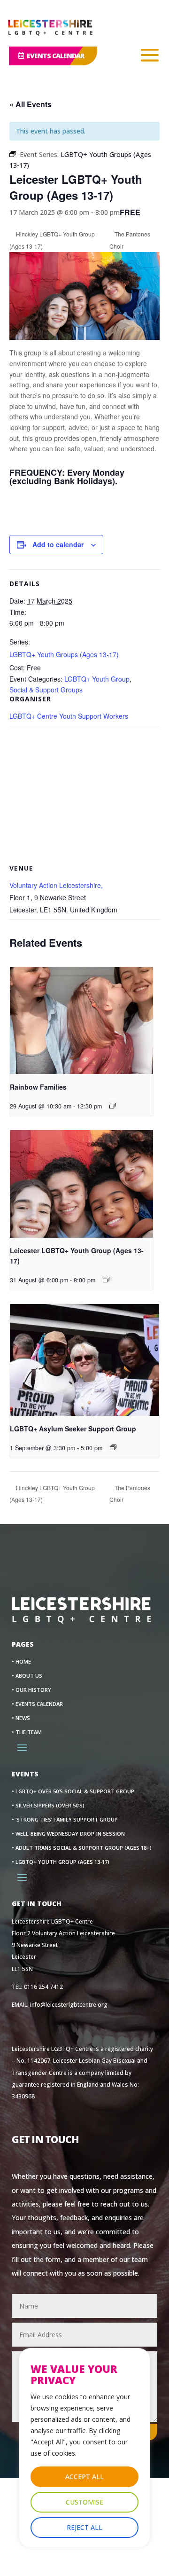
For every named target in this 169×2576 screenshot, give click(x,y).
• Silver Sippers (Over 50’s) (48, 1806)
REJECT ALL (84, 2527)
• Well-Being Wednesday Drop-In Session (68, 1834)
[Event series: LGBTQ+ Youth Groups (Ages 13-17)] (106, 1280)
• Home (21, 1662)
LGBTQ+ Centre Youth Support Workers (69, 716)
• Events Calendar (37, 1704)
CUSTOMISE (84, 2502)
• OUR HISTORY (31, 1690)
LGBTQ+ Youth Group (97, 679)
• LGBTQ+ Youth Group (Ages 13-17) (61, 1862)
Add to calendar (58, 544)
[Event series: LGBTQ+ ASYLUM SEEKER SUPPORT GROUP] (113, 1447)
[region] (84, 2448)
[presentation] (81, 1021)
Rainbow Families (38, 1087)
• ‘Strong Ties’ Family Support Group (65, 1820)
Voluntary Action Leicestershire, (56, 885)
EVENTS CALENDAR (55, 56)
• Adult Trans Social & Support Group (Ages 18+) (82, 1848)
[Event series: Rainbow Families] (113, 1106)
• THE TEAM (27, 1732)
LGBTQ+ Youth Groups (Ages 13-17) (64, 654)
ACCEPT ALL (84, 2477)
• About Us (27, 1676)
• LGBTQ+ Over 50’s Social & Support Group (73, 1791)
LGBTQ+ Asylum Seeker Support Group (73, 1429)
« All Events (31, 104)
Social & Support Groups (46, 690)
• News (21, 1718)
